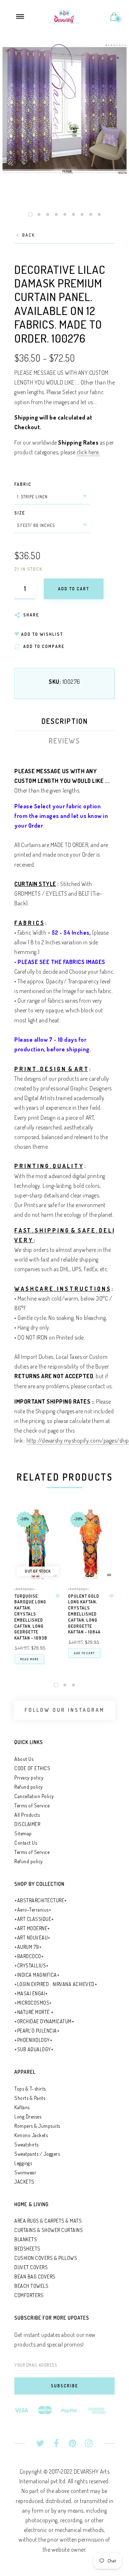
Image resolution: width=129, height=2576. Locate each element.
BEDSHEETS (27, 2249)
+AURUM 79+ (28, 1947)
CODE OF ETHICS (32, 1768)
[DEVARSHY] (64, 16)
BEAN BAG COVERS (35, 2277)
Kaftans (22, 2107)
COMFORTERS (29, 2295)
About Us (24, 1759)
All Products (27, 1815)
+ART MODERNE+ (32, 1928)
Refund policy (29, 1787)
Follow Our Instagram (65, 1710)
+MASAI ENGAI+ (31, 1993)
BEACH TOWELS (31, 2286)
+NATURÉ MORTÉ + (34, 2012)
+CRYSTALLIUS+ (32, 1965)
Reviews (64, 741)
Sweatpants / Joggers (37, 2154)
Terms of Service (32, 1805)
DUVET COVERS (31, 2267)
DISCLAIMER (27, 1824)
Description (65, 721)
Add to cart (84, 1653)
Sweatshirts (27, 2144)
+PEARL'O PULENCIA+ (37, 2031)
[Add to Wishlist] (58, 1596)
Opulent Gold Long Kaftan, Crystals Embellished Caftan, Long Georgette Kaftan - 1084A (84, 1614)
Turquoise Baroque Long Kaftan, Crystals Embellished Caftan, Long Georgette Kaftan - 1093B (31, 1617)
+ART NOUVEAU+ (32, 1938)
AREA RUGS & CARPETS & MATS (48, 2221)
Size (20, 513)
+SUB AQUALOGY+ (34, 2049)
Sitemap (23, 1833)
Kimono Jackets (31, 2135)
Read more (29, 1659)
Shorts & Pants (30, 2098)
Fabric (23, 484)
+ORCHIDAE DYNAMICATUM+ (44, 2021)
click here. (89, 452)
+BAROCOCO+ (29, 1956)
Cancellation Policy (34, 1796)
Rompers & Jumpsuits (37, 2126)
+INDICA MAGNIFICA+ (37, 1975)
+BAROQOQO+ (25, 1589)
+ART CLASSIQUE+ (34, 1919)
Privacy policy (29, 1778)
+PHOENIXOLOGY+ (33, 2040)
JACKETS (24, 2182)
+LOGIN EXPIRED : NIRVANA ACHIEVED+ (56, 1984)
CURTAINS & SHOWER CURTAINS (49, 2230)
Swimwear (25, 2172)
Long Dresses (28, 2117)
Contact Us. (26, 1843)
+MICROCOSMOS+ (33, 2003)
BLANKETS (26, 2239)
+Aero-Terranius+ (33, 1910)
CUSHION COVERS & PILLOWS (46, 2258)
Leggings (23, 2163)
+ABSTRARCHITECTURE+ (41, 1900)
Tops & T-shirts (30, 2089)
